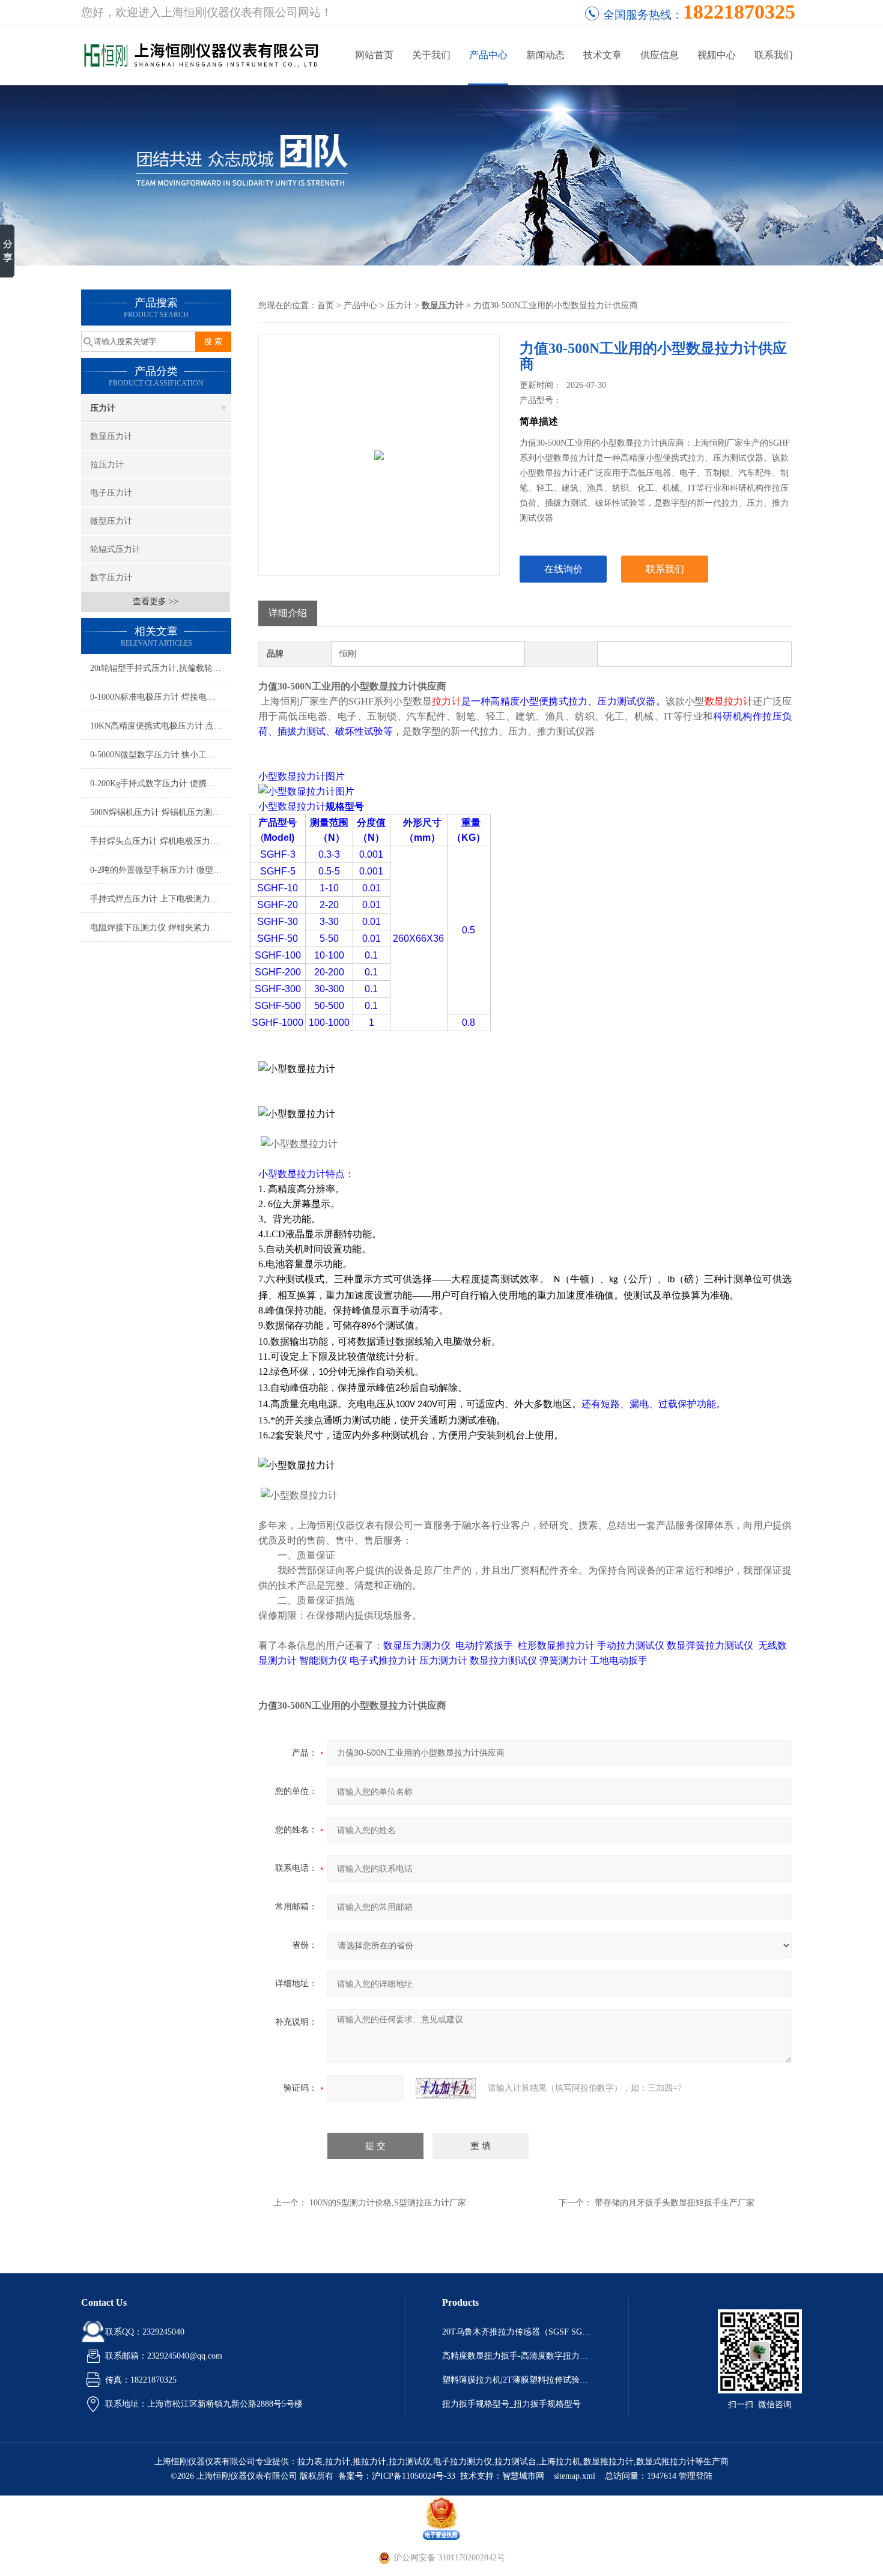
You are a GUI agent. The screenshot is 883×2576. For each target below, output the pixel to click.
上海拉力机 (560, 2462)
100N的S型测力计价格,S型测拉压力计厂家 (388, 2203)
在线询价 (563, 569)
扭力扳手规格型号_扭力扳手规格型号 (511, 2404)
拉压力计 (107, 465)
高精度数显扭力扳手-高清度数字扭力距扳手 (517, 2356)
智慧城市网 (523, 2476)
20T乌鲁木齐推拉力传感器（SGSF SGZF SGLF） (517, 2332)
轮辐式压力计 (115, 549)
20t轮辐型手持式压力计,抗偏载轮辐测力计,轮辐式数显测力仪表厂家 (161, 668)
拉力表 (310, 2462)
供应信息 (660, 55)
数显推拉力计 (608, 2462)
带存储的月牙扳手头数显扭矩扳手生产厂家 (675, 2203)
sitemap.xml (575, 2476)
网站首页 (374, 55)
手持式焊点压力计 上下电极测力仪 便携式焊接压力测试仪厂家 (161, 899)
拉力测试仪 (410, 2462)
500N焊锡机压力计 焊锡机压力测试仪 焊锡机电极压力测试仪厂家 (161, 812)
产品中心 (488, 55)
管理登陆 (696, 2476)
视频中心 (717, 55)
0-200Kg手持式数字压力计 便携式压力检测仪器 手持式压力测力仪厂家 (161, 783)
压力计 (103, 408)
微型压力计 (111, 521)
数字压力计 (111, 577)
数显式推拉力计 (666, 2462)
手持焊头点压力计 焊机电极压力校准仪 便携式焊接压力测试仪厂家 (161, 841)
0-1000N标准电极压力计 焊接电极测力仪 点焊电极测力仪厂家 (161, 697)
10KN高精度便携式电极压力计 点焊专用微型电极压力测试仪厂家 (161, 726)
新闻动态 (545, 55)
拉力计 (338, 2462)
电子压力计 (111, 493)
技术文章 (602, 55)
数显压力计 (111, 436)
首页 (326, 305)
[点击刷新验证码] (446, 2088)
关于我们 (431, 55)
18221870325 (739, 12)
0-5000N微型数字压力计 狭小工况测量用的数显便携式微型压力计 (161, 755)
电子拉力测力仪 (463, 2462)
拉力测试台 (515, 2462)
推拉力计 (369, 2462)
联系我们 (774, 55)
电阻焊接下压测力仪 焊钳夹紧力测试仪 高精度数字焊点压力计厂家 (161, 928)
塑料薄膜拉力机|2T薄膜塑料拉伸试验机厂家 (517, 2380)
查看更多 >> (156, 602)
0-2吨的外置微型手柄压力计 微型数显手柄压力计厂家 (161, 870)
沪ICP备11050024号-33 (414, 2476)
